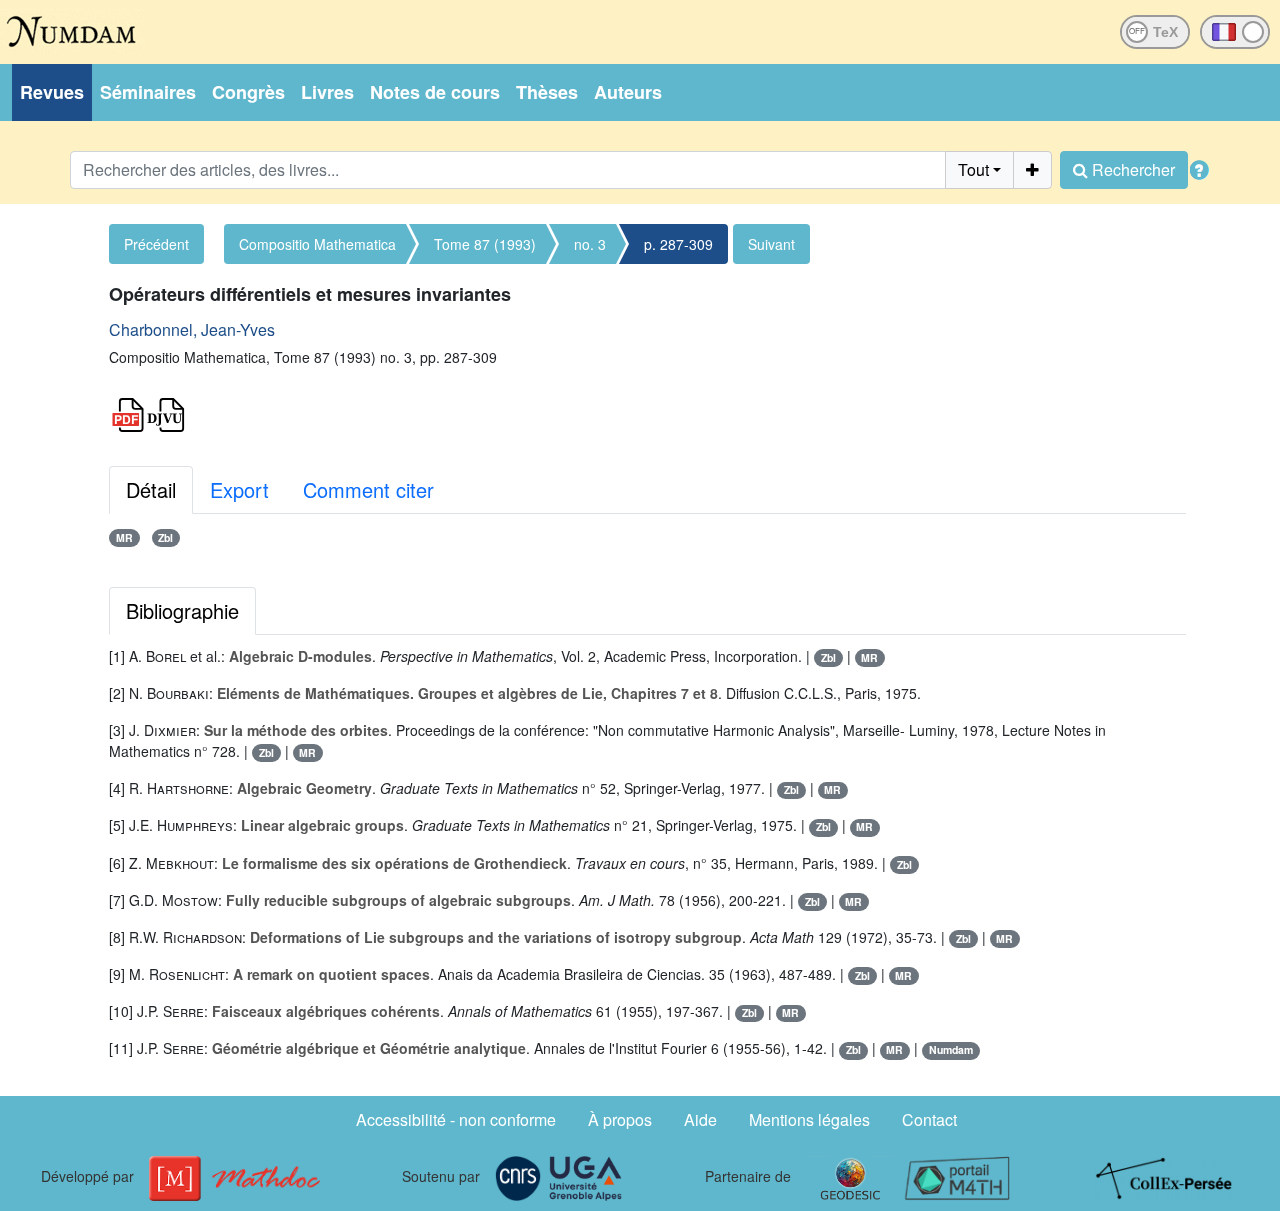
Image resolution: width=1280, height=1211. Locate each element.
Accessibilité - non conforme (456, 1119)
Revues (52, 92)
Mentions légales (809, 1119)
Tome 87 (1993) (485, 244)
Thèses (547, 92)
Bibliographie (182, 610)
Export (239, 489)
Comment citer (368, 489)
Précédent (156, 244)
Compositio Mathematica (317, 244)
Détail (151, 489)
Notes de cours (435, 92)
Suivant (771, 244)
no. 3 (590, 244)
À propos (620, 1119)
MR (124, 537)
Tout (973, 169)
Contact (929, 1119)
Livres (327, 92)
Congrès (248, 92)
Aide (700, 1119)
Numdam (951, 1049)
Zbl (165, 537)
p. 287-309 (678, 244)
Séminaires (148, 92)
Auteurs (628, 92)
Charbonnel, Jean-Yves (192, 329)
